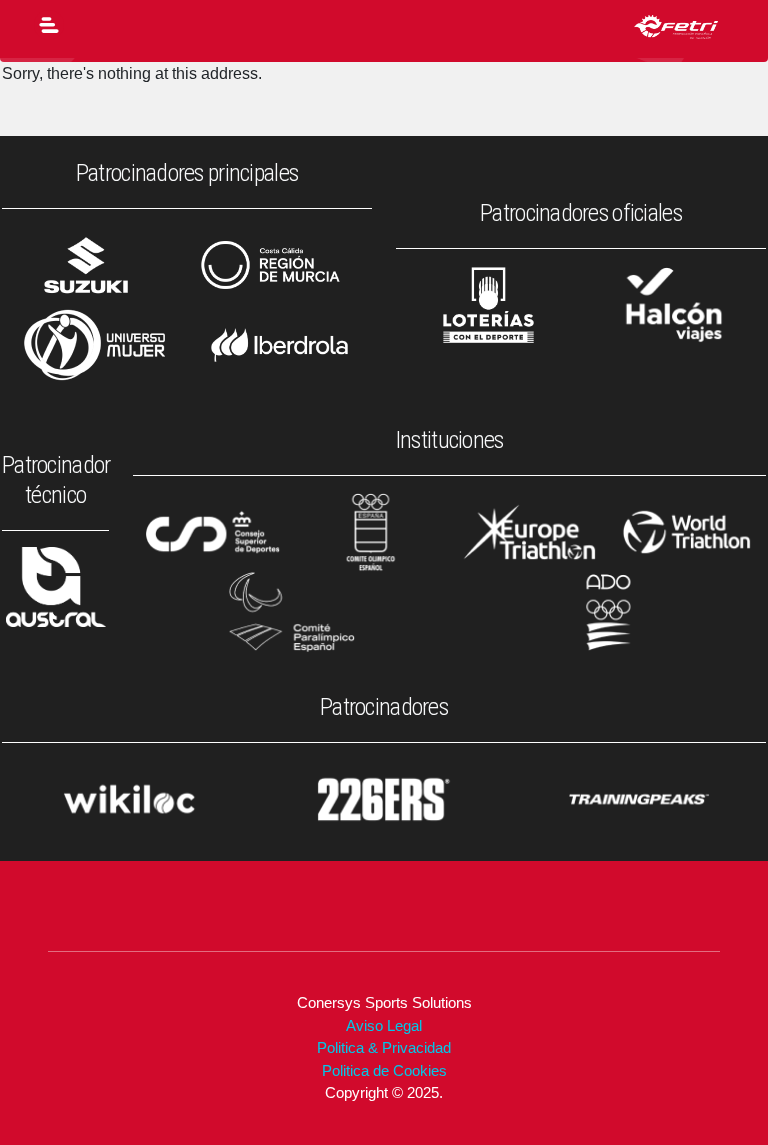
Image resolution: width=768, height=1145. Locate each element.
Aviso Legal (384, 1025)
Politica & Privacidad (384, 1047)
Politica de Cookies (384, 1070)
